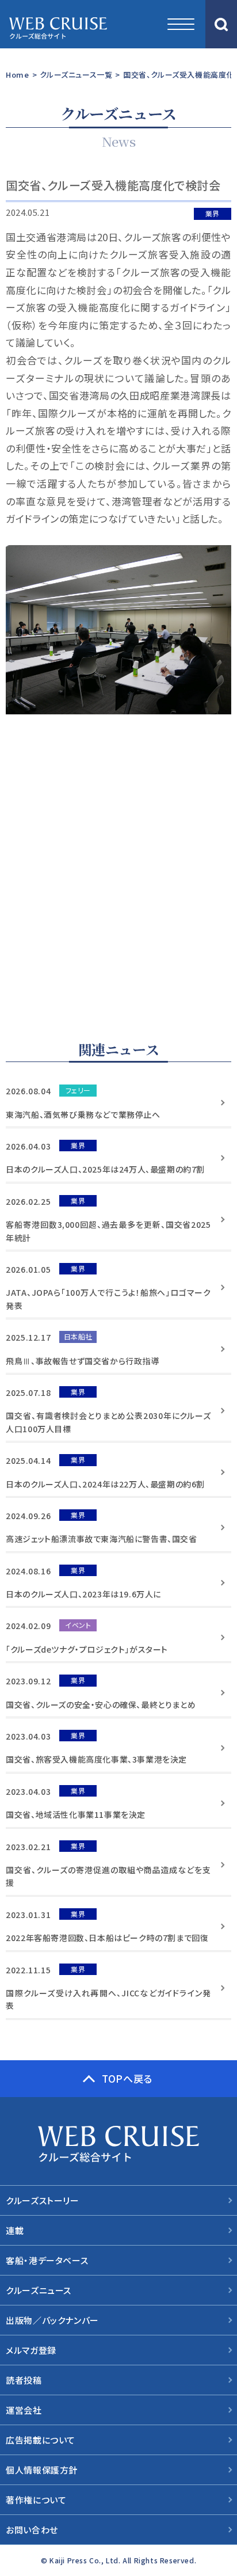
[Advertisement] (118, 873)
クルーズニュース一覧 (76, 75)
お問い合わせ (32, 2530)
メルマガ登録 (31, 2350)
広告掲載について (41, 2440)
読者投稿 (24, 2380)
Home (17, 75)
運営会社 (24, 2410)
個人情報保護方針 (42, 2470)
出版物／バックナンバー (52, 2320)
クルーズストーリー (42, 2200)
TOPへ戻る (127, 2078)
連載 (15, 2230)
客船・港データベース (47, 2260)
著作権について (36, 2500)
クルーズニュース (39, 2290)
